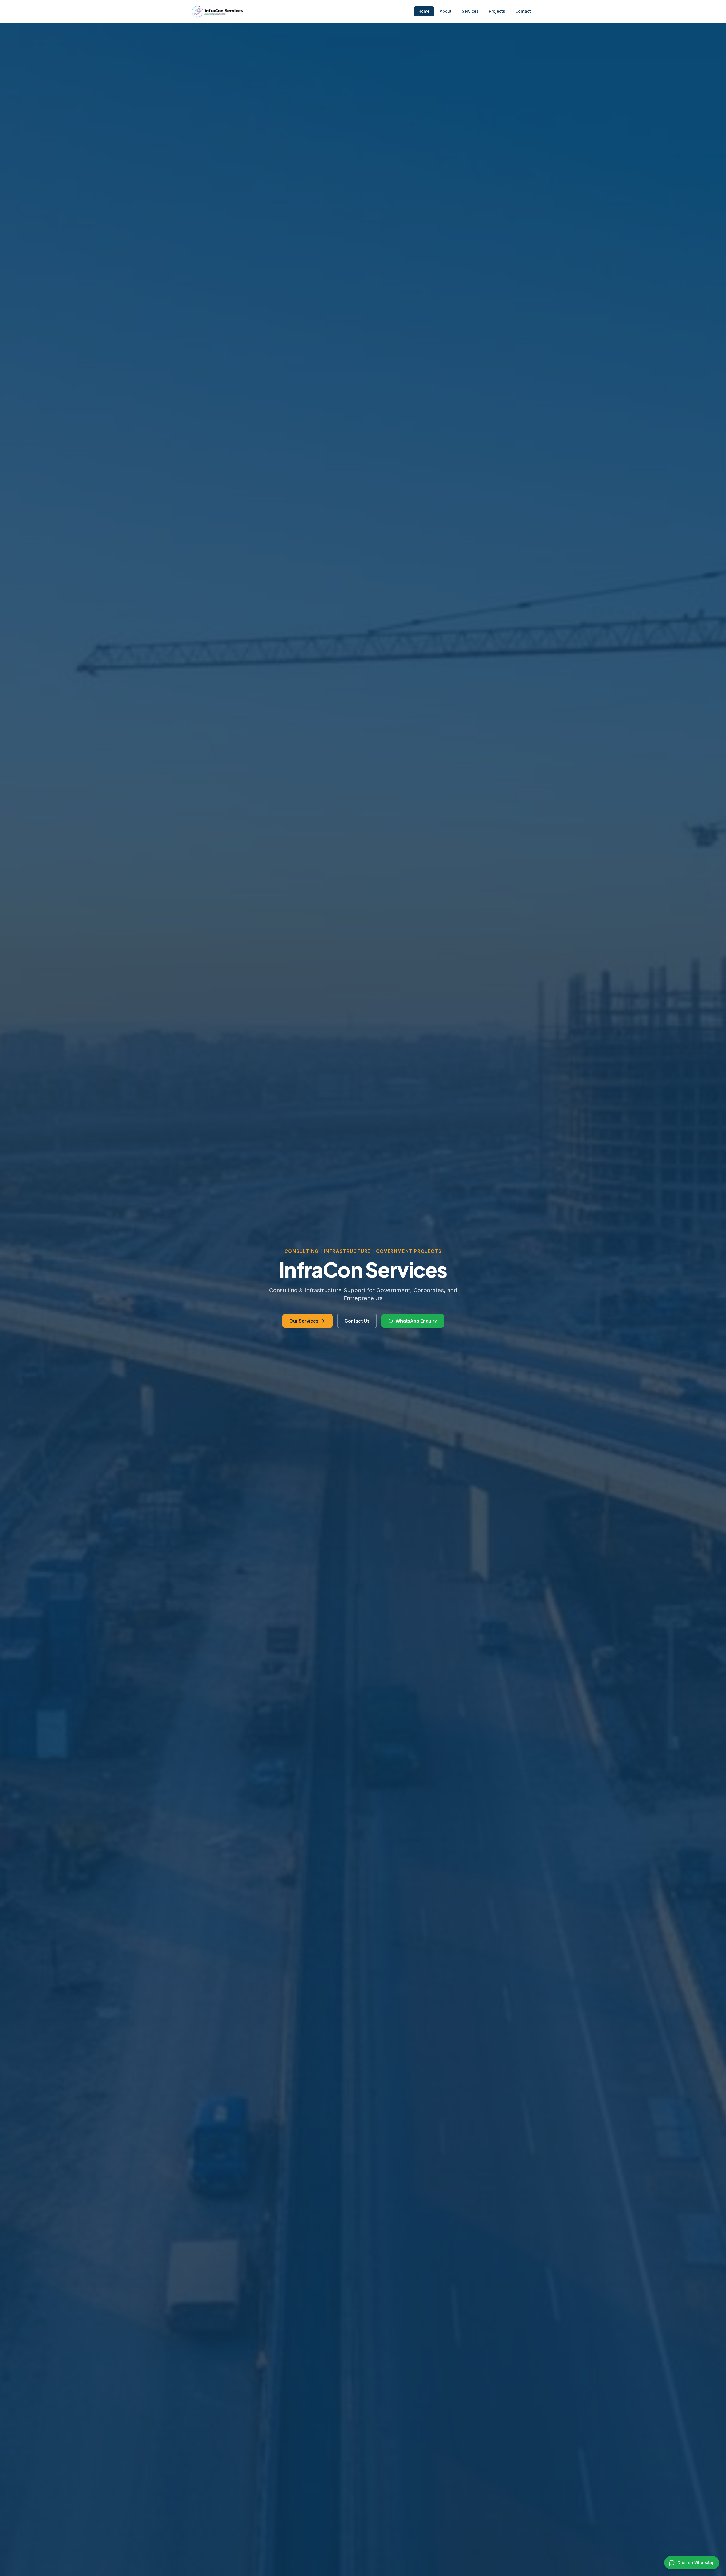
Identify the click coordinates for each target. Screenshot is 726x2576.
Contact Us (357, 1321)
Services (470, 11)
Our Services (304, 1321)
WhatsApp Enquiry (416, 1321)
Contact (523, 11)
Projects (497, 11)
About (446, 11)
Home (424, 11)
